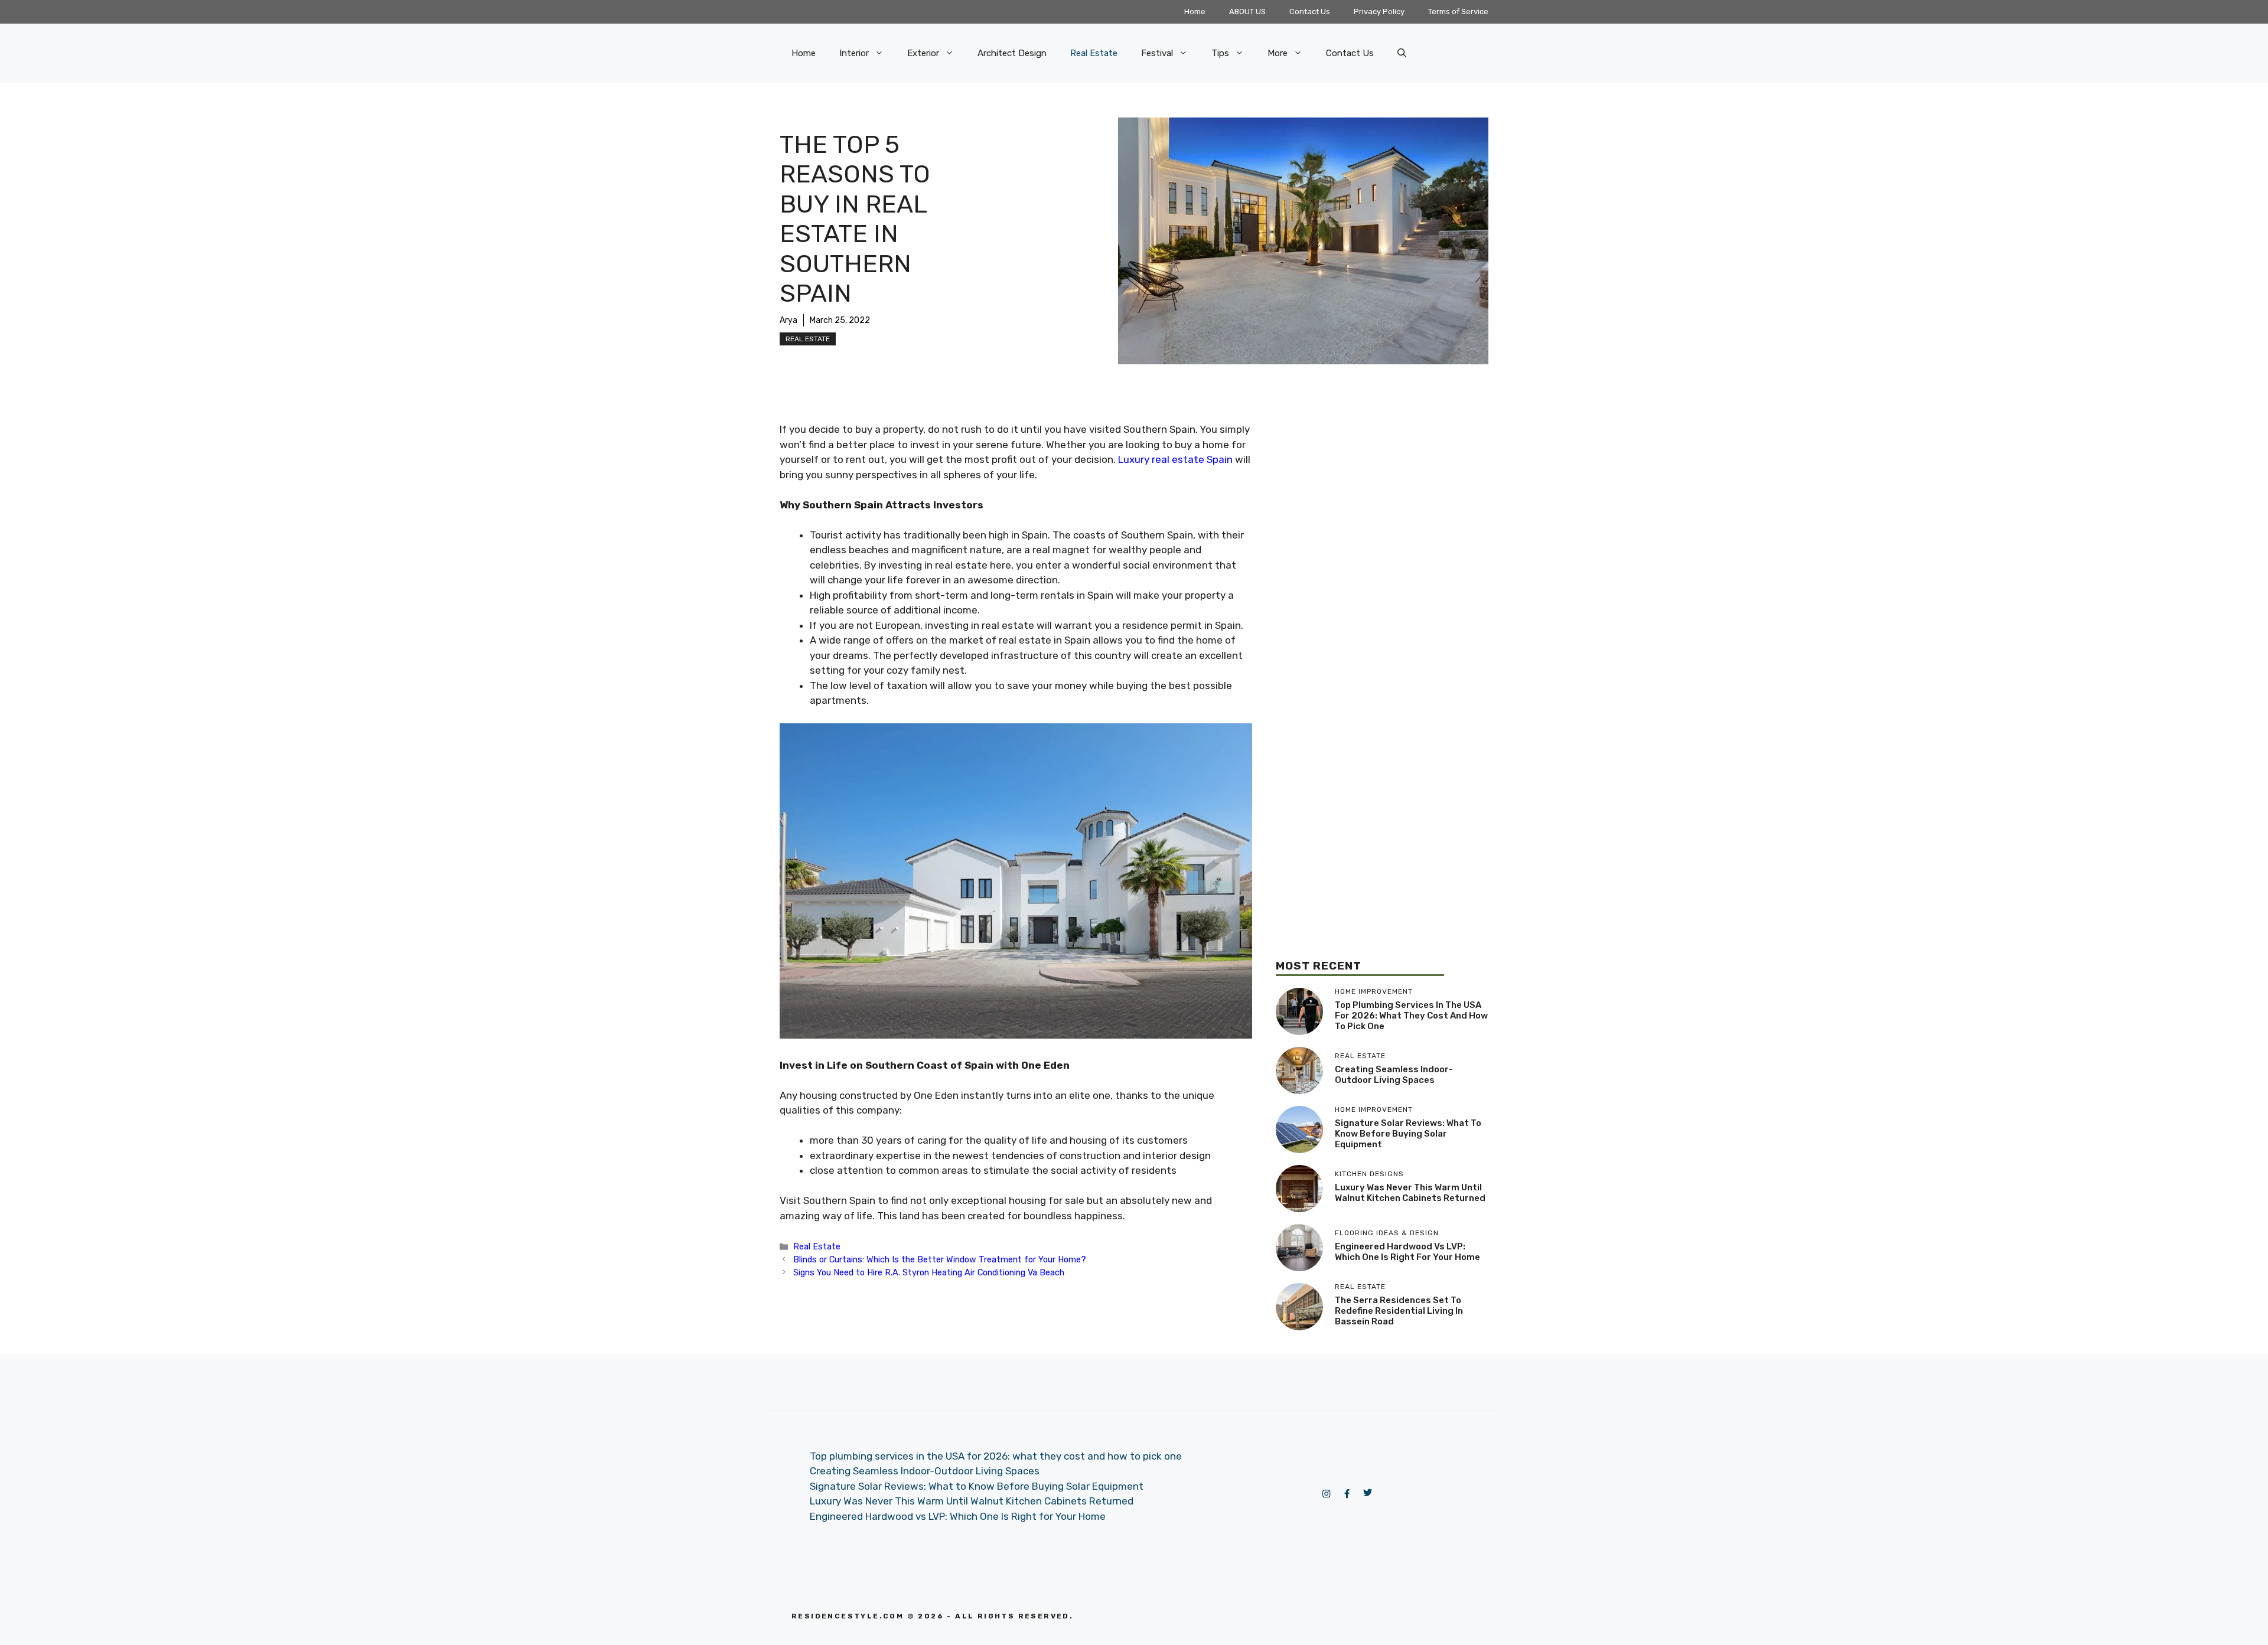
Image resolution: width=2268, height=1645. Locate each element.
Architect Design (1012, 53)
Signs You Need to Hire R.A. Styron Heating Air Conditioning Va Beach (929, 1272)
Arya (788, 320)
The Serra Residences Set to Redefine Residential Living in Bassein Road (1399, 1311)
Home (1195, 12)
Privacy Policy (1379, 12)
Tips (1220, 53)
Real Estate (1094, 53)
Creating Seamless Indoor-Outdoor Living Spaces (1394, 1075)
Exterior (923, 53)
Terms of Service (1458, 12)
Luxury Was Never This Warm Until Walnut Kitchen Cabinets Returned (1410, 1193)
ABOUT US (1247, 12)
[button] (1402, 53)
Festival (1157, 53)
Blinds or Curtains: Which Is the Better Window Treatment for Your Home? (940, 1259)
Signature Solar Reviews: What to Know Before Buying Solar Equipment (1408, 1134)
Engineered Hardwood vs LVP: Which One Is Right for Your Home (1407, 1252)
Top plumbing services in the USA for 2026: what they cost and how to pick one (1411, 1016)
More (1278, 53)
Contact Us (1310, 12)
